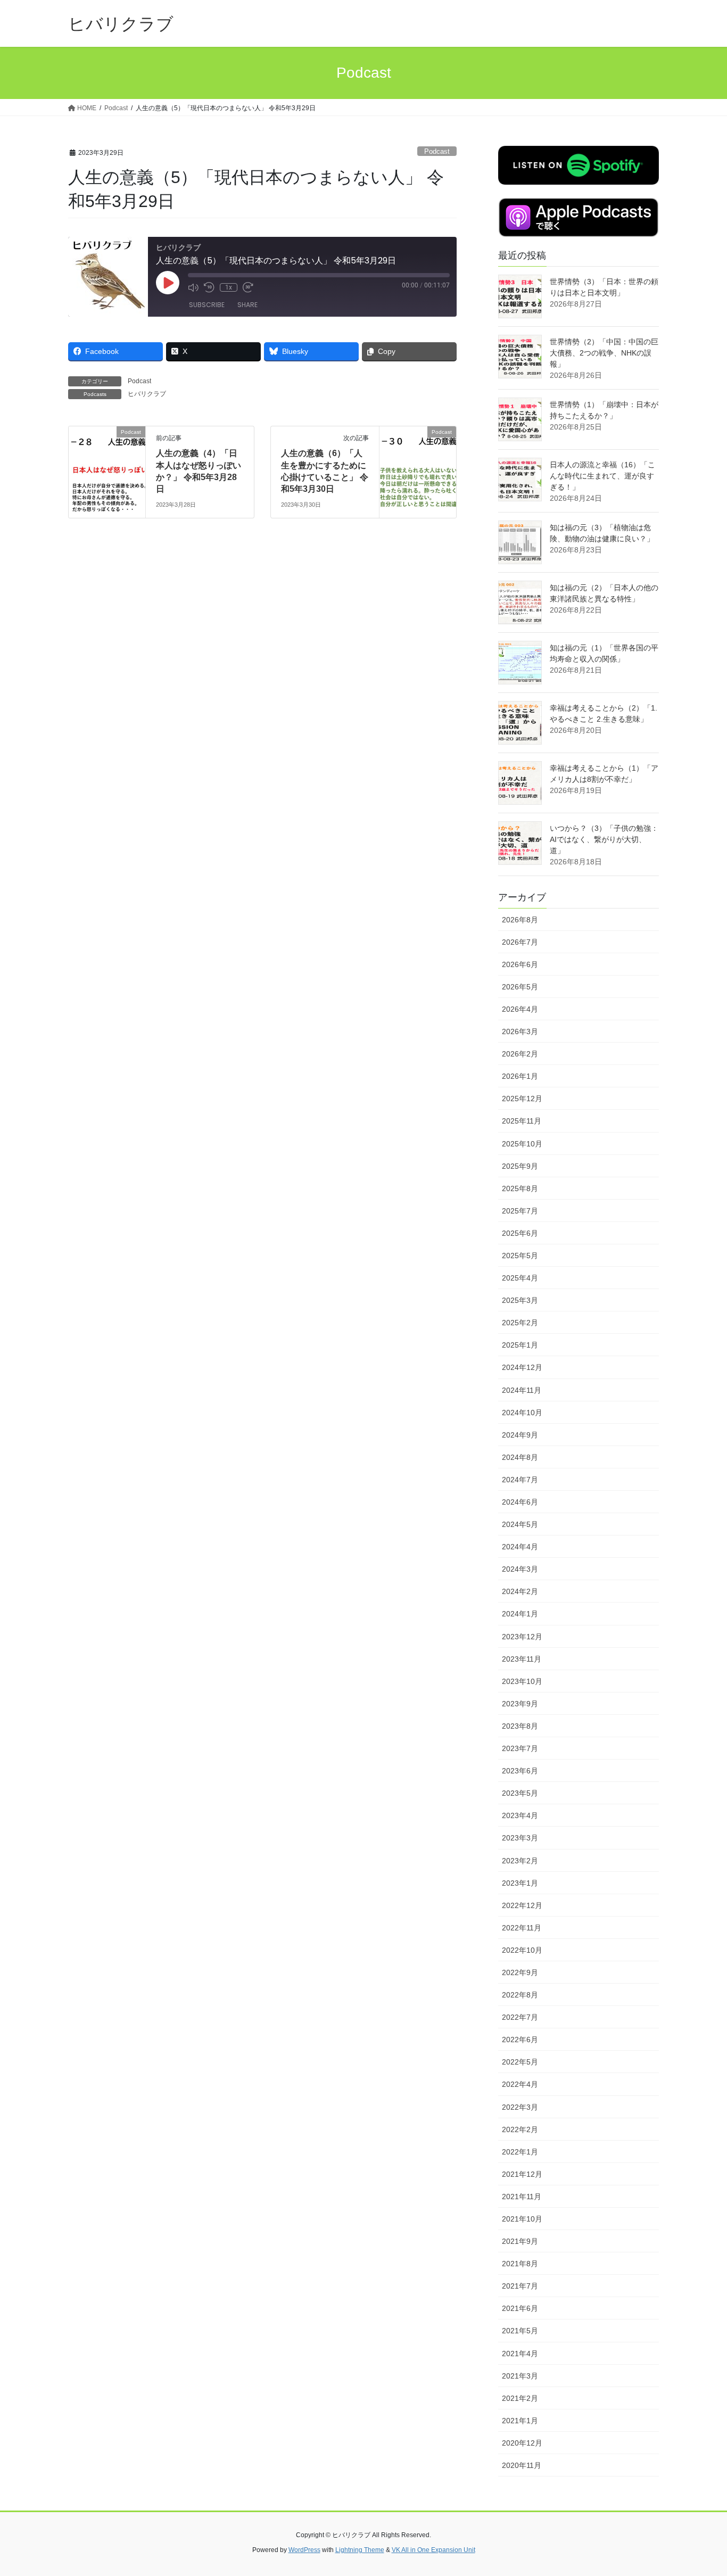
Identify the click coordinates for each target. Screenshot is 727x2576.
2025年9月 (520, 1166)
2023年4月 (520, 1815)
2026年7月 (520, 942)
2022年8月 (520, 1995)
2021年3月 (520, 2376)
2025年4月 (520, 1278)
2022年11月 (522, 1928)
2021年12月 (522, 2174)
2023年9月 (520, 1704)
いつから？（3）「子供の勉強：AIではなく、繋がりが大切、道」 (604, 839)
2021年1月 (520, 2421)
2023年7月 (520, 1748)
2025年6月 (520, 1233)
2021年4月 (520, 2354)
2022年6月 (520, 2040)
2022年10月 (522, 1950)
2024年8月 (520, 1457)
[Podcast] (107, 465)
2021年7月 (520, 2286)
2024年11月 (522, 1390)
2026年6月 (520, 964)
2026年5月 (520, 987)
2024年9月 (520, 1435)
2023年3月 (520, 1838)
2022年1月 (520, 2152)
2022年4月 (520, 2084)
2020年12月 (522, 2443)
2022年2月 (520, 2129)
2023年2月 (520, 1861)
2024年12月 (522, 1367)
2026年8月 (520, 920)
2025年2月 (520, 1323)
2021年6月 (520, 2308)
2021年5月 (520, 2331)
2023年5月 (520, 1793)
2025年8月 (520, 1188)
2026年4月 (520, 1009)
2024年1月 (520, 1614)
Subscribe (207, 305)
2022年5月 (520, 2062)
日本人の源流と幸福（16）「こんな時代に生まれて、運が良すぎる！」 (602, 476)
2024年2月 (520, 1591)
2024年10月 (522, 1413)
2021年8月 (520, 2264)
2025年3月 (520, 1300)
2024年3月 (520, 1569)
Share (247, 305)
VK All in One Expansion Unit (433, 2550)
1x (229, 287)
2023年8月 (520, 1726)
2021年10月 (522, 2219)
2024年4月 (520, 1547)
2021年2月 (520, 2398)
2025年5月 (520, 1256)
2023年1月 (520, 1883)
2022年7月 (520, 2017)
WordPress (304, 2550)
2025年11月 (522, 1121)
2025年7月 (520, 1211)
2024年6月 (520, 1502)
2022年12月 (522, 1905)
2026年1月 (520, 1076)
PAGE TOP (700, 2490)
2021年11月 (522, 2197)
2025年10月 (522, 1144)
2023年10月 (522, 1681)
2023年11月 (522, 1659)
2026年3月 (520, 1031)
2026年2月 (520, 1054)
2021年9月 (520, 2241)
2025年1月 (520, 1345)
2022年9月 (520, 1972)
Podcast (437, 151)
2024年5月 (520, 1524)
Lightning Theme (360, 2550)
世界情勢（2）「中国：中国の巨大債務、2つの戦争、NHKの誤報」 (604, 353)
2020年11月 (522, 2465)
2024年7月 (520, 1480)
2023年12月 (522, 1637)
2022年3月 (520, 2107)
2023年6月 (520, 1771)
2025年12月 (522, 1099)
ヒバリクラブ (147, 394)
